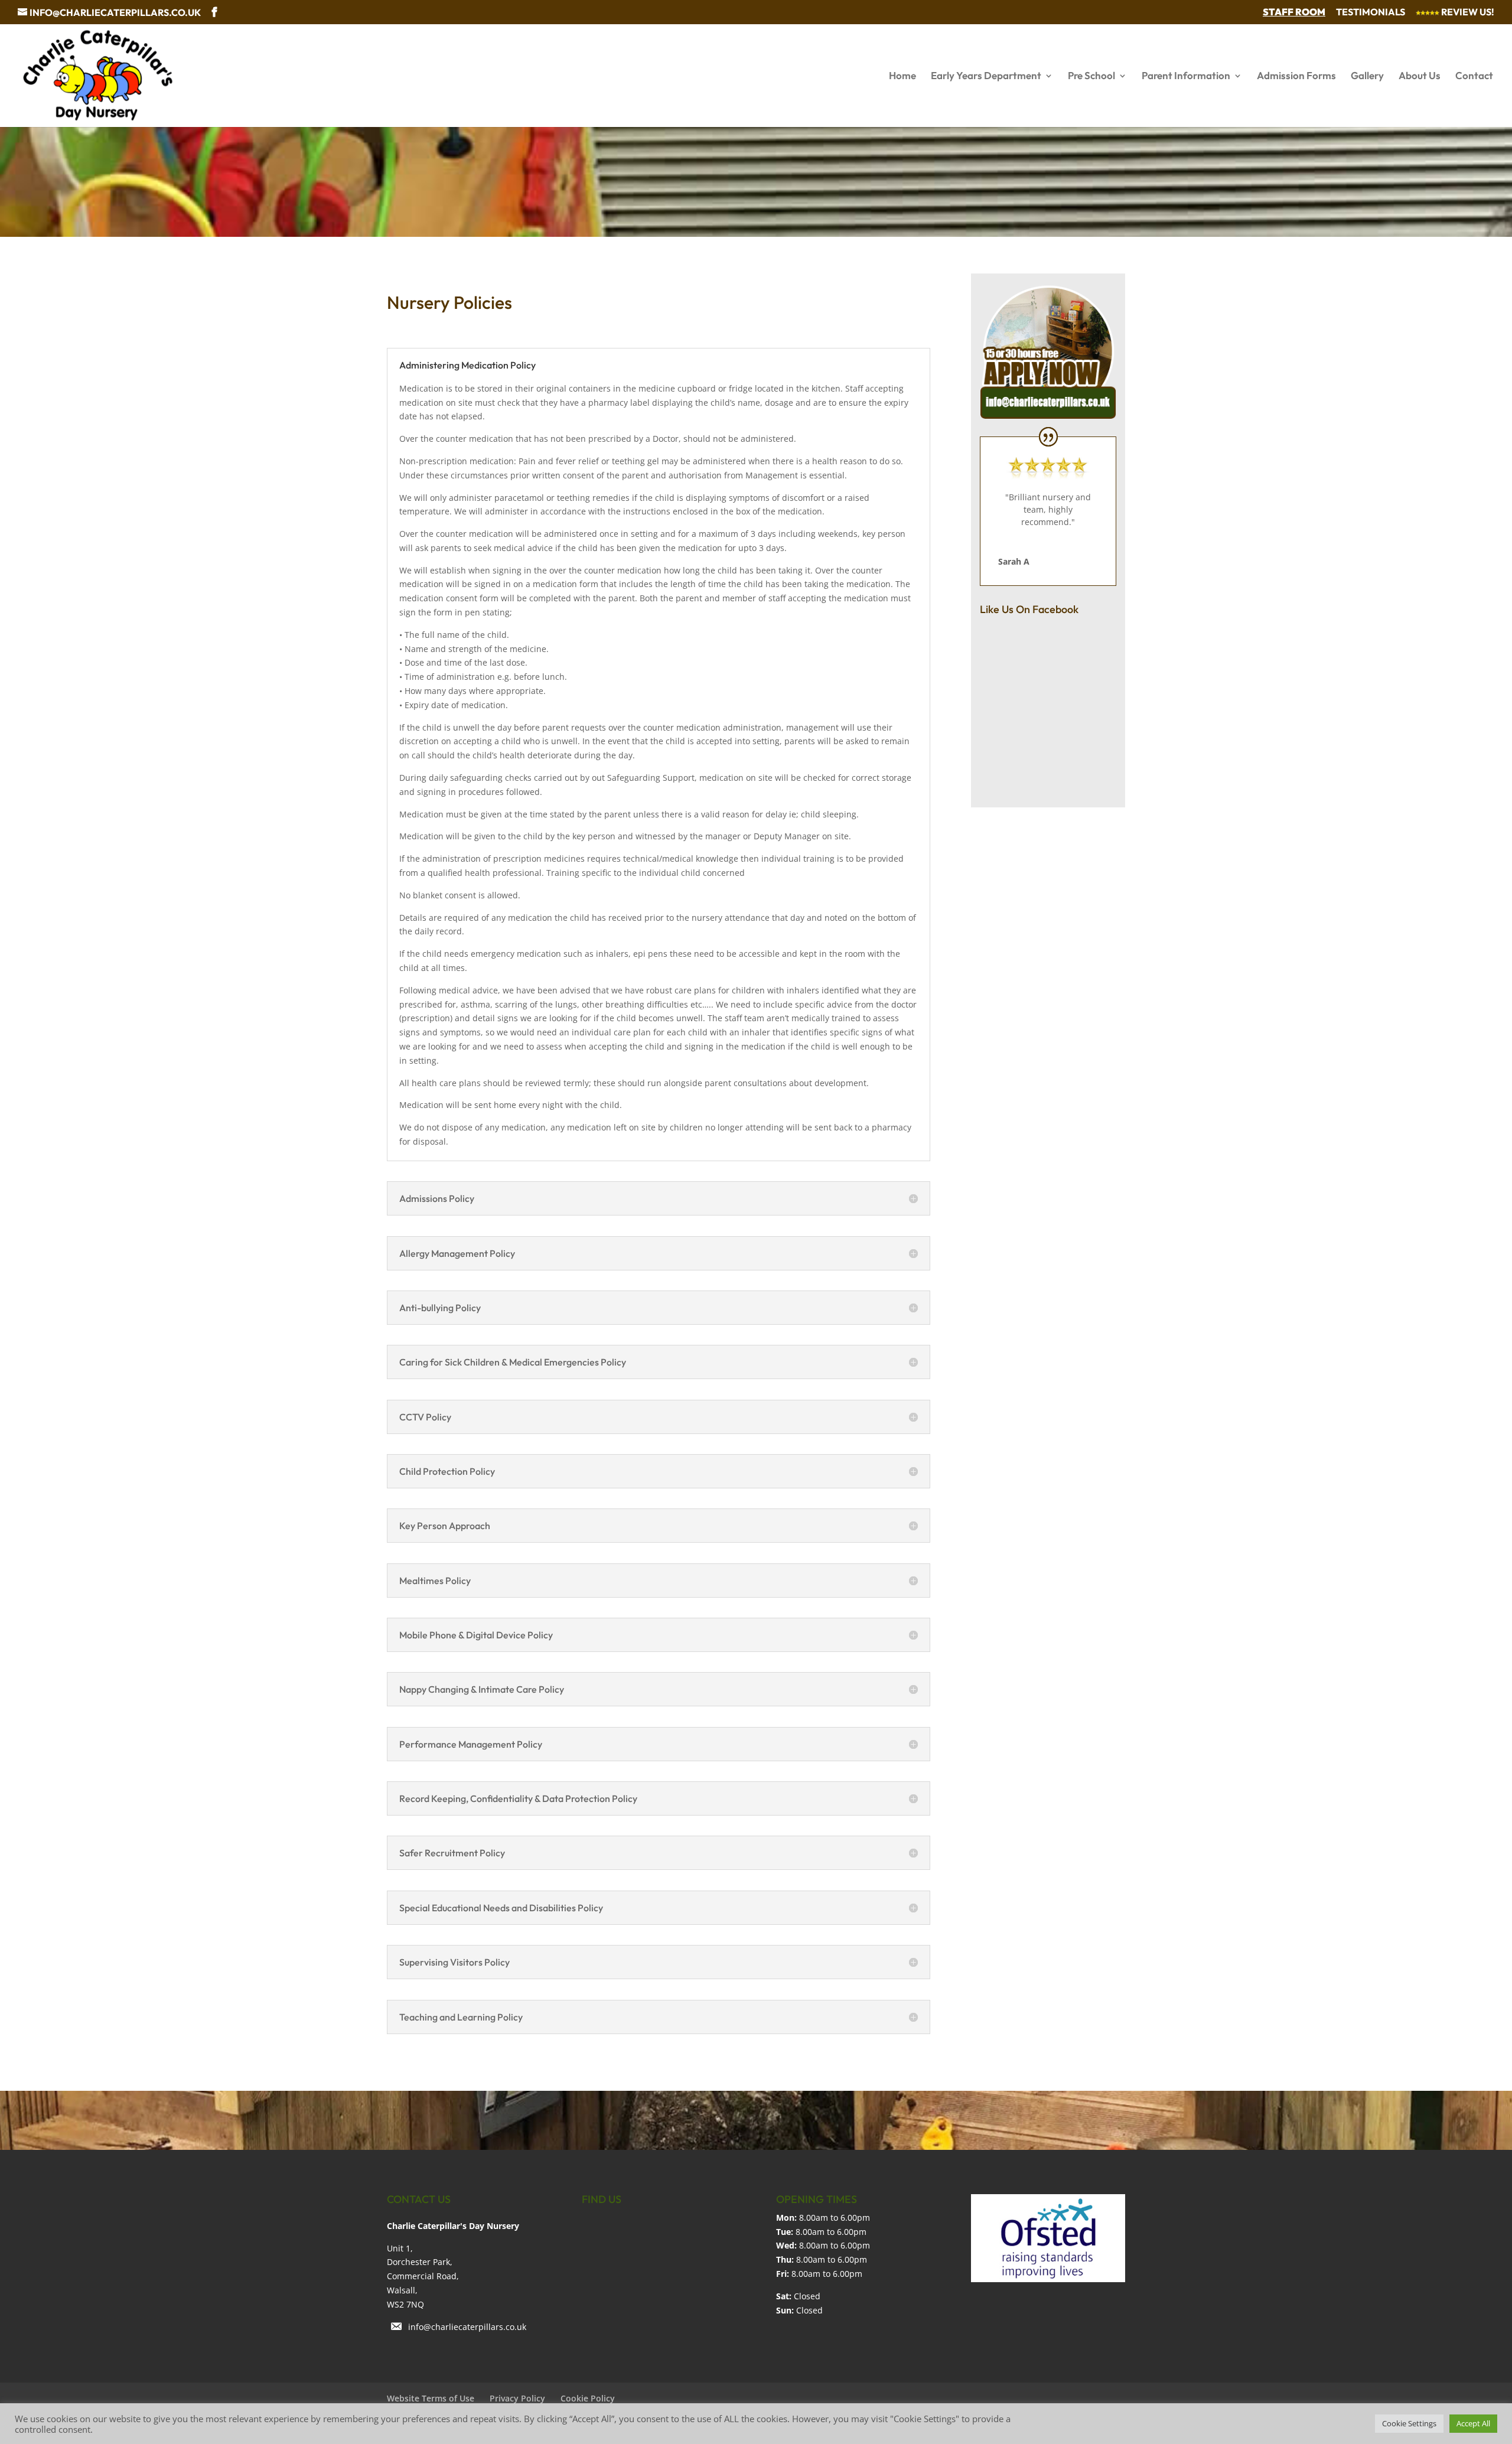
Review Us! (1467, 12)
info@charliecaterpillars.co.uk (467, 2327)
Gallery (1367, 76)
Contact (1474, 76)
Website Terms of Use (431, 2398)
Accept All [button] (1473, 2423)
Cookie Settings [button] (1409, 2423)
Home (902, 76)
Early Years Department (986, 76)
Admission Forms (1296, 76)
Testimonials (1371, 12)
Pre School (1091, 76)
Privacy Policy (517, 2398)
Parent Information (1186, 76)
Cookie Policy (588, 2398)
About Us (1420, 76)
